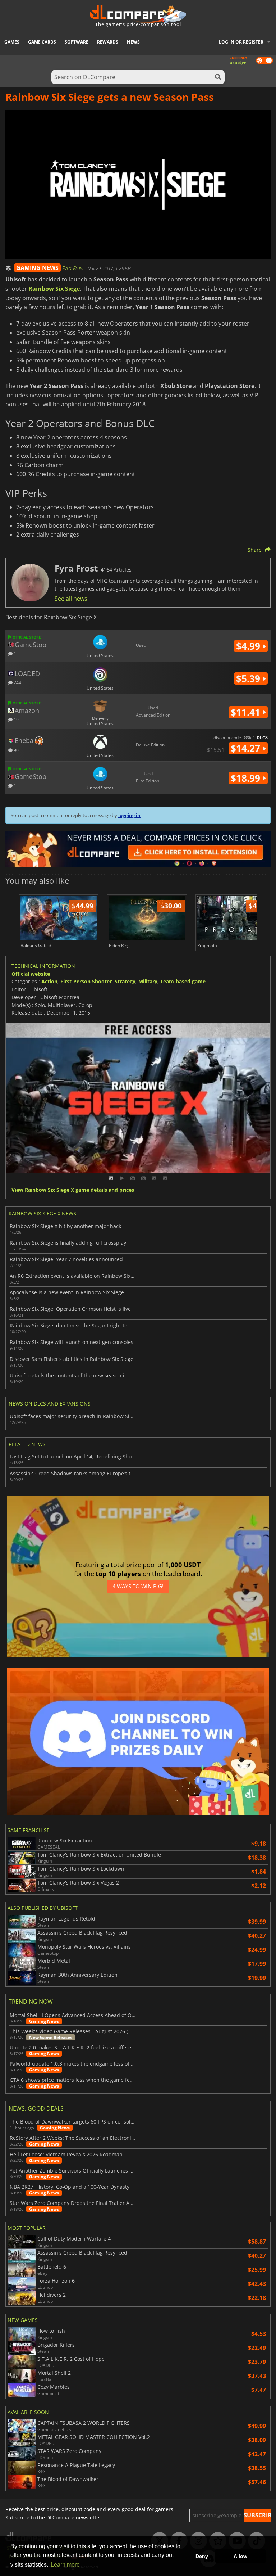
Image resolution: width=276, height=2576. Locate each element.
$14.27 (247, 748)
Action (49, 981)
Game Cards (42, 42)
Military (148, 981)
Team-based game (183, 981)
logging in (129, 815)
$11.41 (247, 712)
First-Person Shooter (86, 981)
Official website (31, 974)
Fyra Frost (74, 268)
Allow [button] (240, 2556)
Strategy (125, 981)
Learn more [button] (65, 2565)
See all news (71, 599)
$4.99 (249, 646)
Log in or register (241, 42)
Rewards (108, 42)
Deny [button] (202, 2556)
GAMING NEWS (37, 268)
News (133, 42)
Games (12, 42)
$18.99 (247, 778)
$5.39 (249, 678)
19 (16, 719)
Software (77, 42)
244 (17, 682)
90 (16, 750)
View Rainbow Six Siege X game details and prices (73, 1190)
